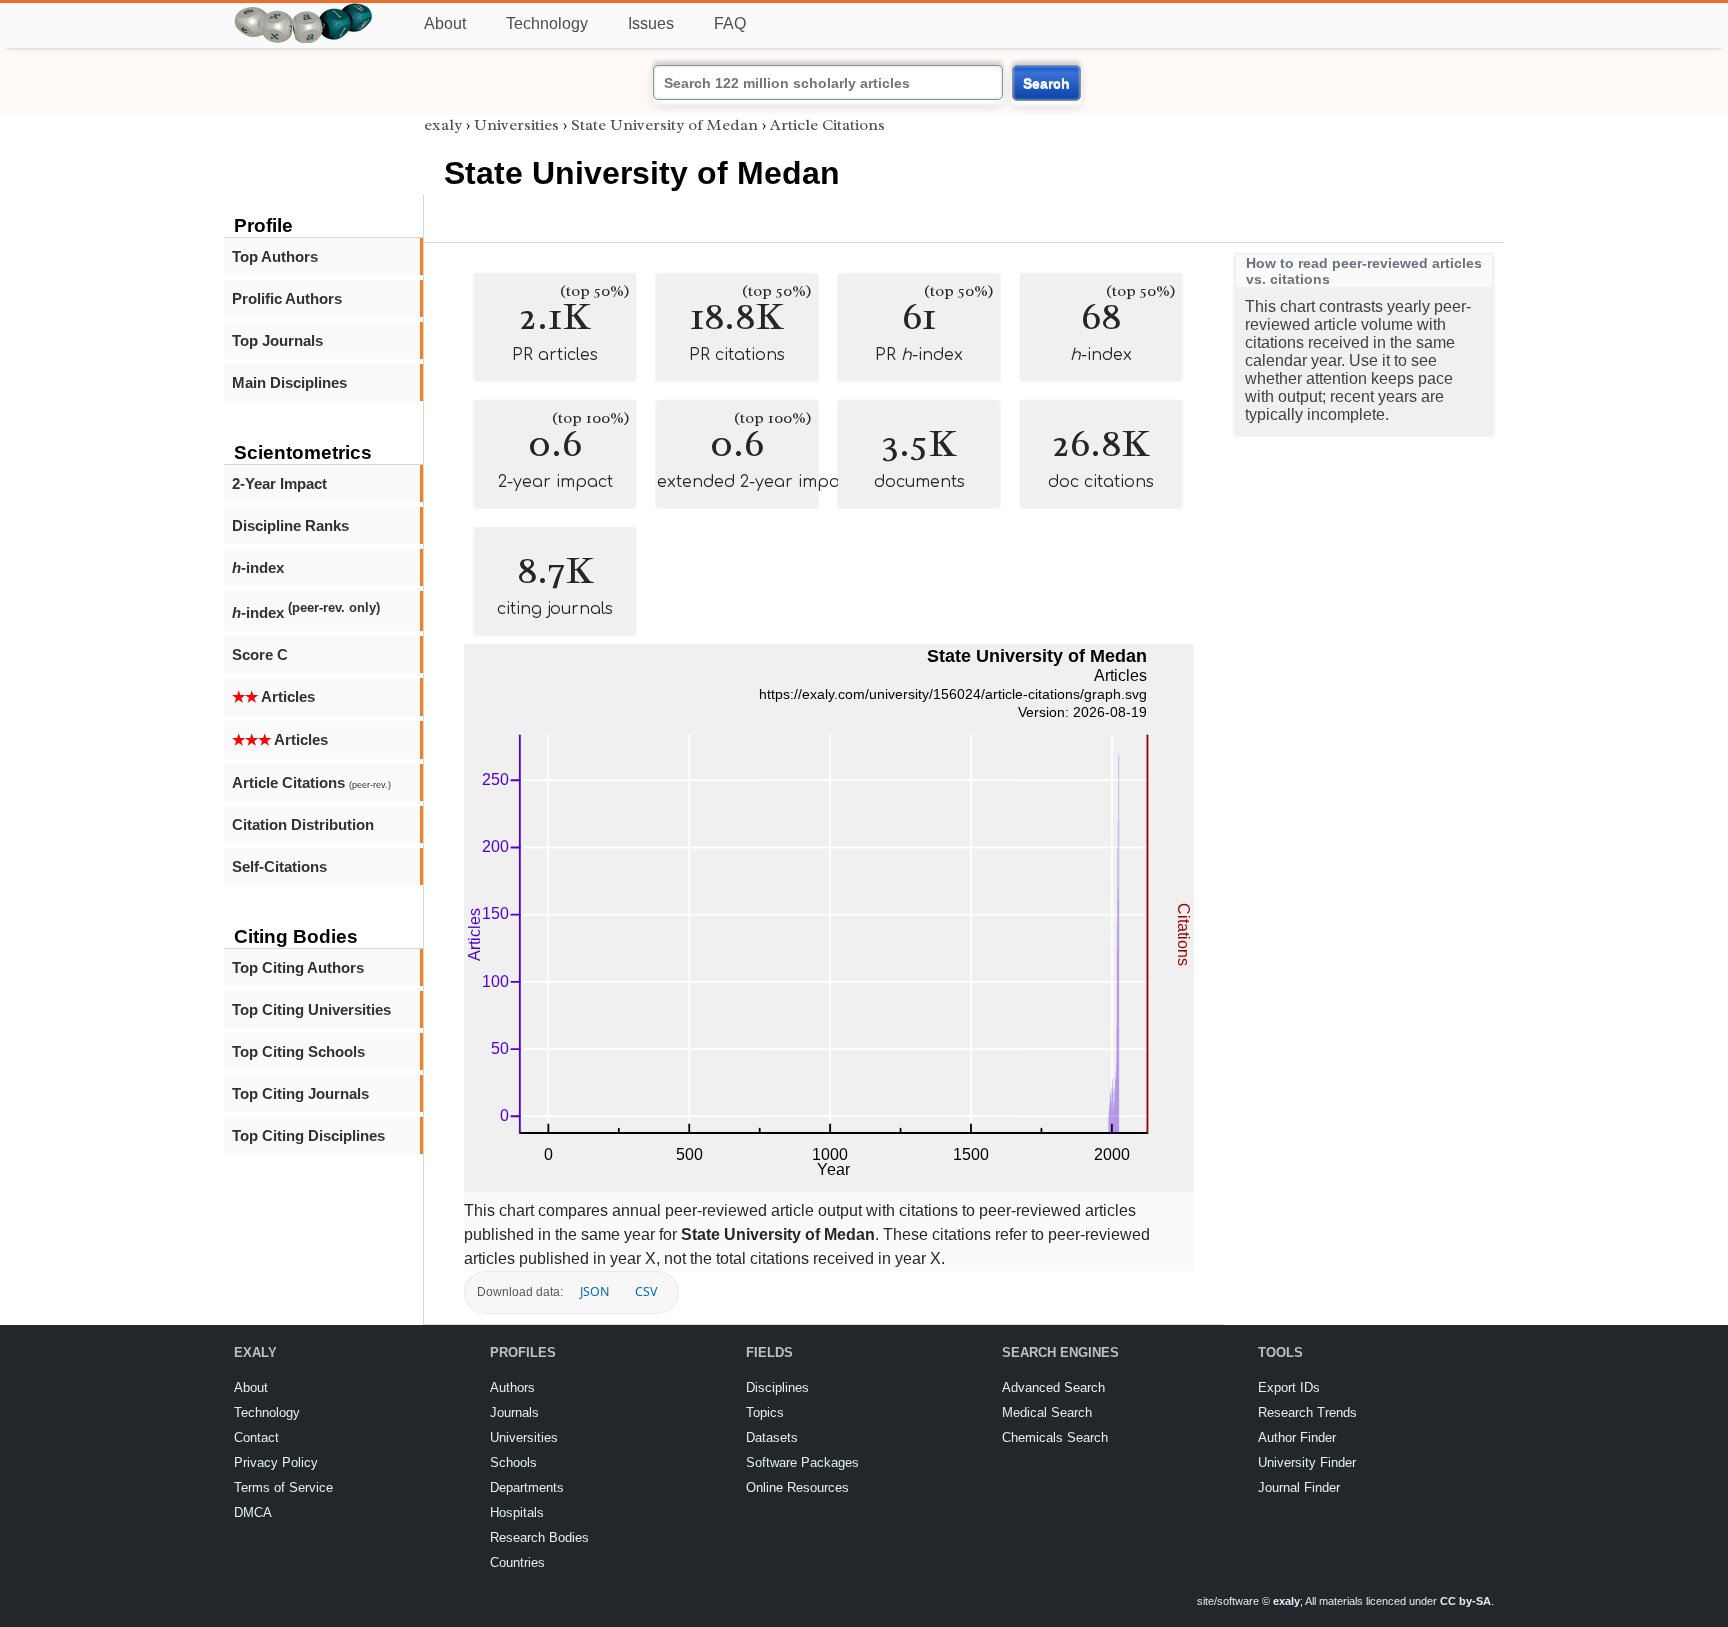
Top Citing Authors (298, 967)
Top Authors (275, 256)
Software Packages (802, 1462)
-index (258, 567)
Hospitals (517, 1512)
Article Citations (311, 782)
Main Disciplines (289, 382)
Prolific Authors (287, 298)
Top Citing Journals (300, 1093)
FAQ (730, 23)
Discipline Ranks (290, 525)
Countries (517, 1562)
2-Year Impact (279, 483)
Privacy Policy (276, 1462)
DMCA (253, 1512)
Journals (514, 1412)
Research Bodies (539, 1537)
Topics (765, 1412)
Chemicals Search (1055, 1437)
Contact (256, 1437)
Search (1046, 83)
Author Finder (1297, 1437)
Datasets (772, 1437)
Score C (260, 654)
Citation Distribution (303, 824)
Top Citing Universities (311, 1009)
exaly (443, 125)
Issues (651, 23)
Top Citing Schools (298, 1051)
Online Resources (797, 1487)
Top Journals (277, 340)
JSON (594, 1291)
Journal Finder (1299, 1487)
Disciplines (777, 1387)
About (445, 23)
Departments (527, 1487)
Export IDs (1289, 1387)
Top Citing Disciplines (308, 1135)
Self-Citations (279, 866)
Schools (513, 1462)
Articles (273, 696)
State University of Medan (664, 125)
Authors (512, 1387)
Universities (516, 125)
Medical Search (1047, 1412)
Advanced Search (1053, 1387)
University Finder (1307, 1462)
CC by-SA (1465, 1601)
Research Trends (1307, 1412)
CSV (646, 1291)
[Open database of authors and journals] (304, 11)
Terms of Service (283, 1487)
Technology (547, 23)
